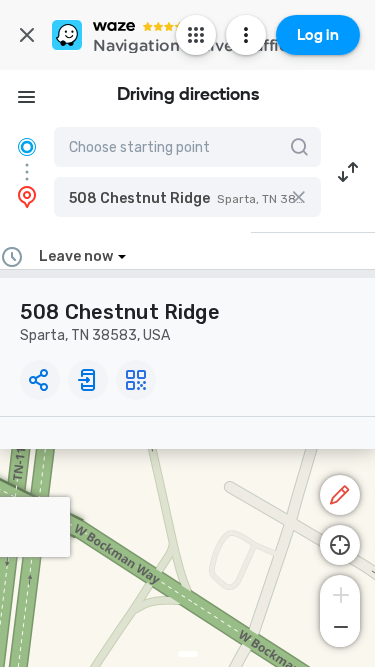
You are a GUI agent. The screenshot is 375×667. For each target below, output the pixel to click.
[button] (187, 197)
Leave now (76, 256)
